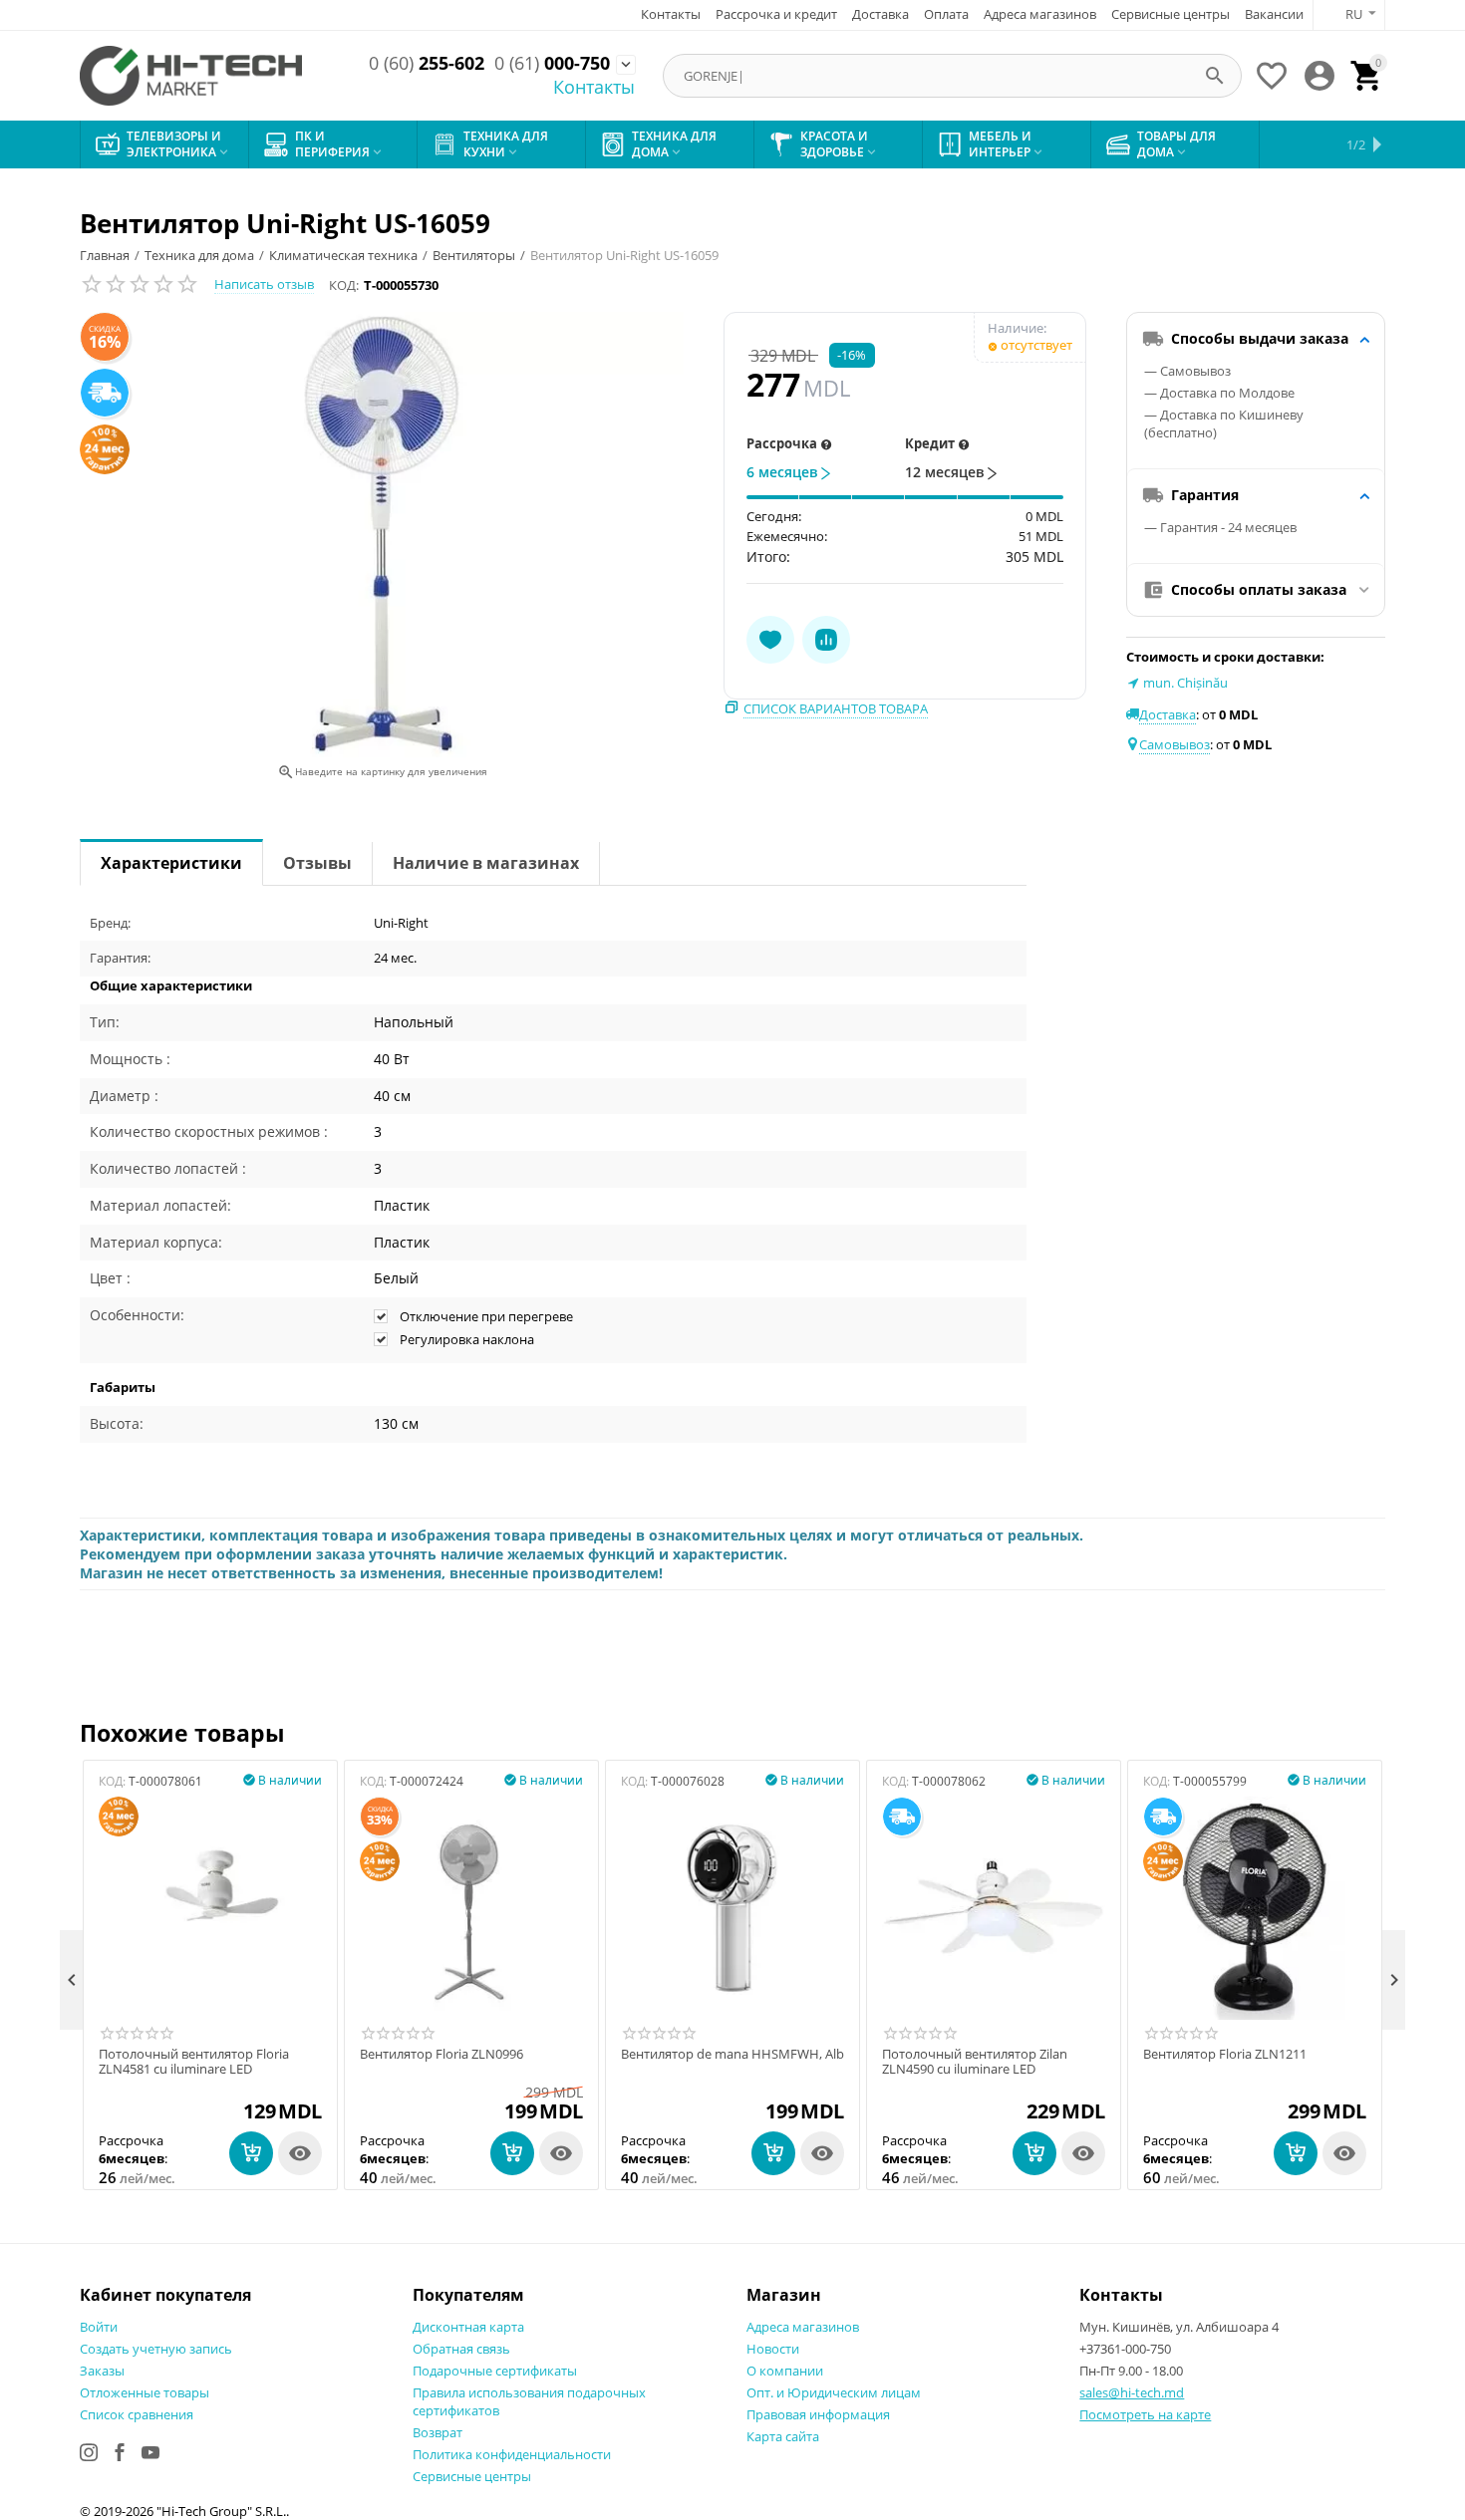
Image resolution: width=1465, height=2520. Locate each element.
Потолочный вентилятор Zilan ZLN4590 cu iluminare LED (975, 2062)
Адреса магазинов (1040, 14)
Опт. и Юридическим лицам (834, 2392)
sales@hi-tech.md (1132, 2392)
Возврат (438, 2432)
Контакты (671, 14)
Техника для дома (199, 255)
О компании (785, 2371)
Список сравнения (137, 2414)
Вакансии (1274, 14)
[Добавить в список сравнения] (826, 640)
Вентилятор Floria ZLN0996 (441, 2055)
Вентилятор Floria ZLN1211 (1225, 2055)
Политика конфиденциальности (512, 2454)
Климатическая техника (343, 255)
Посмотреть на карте (1145, 2414)
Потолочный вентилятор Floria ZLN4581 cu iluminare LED (194, 2062)
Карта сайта (783, 2436)
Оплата (946, 14)
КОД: (344, 285)
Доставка (880, 14)
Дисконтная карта (468, 2327)
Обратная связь (461, 2349)
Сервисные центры (1171, 14)
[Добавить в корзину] (251, 2153)
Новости (773, 2349)
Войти (99, 2327)
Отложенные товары (145, 2392)
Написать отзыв (264, 284)
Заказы (102, 2371)
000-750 (552, 64)
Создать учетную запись (156, 2349)
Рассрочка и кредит (776, 14)
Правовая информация (818, 2414)
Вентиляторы (474, 255)
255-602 (427, 64)
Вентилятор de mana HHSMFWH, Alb (732, 2055)
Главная (105, 255)
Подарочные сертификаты (495, 2371)
